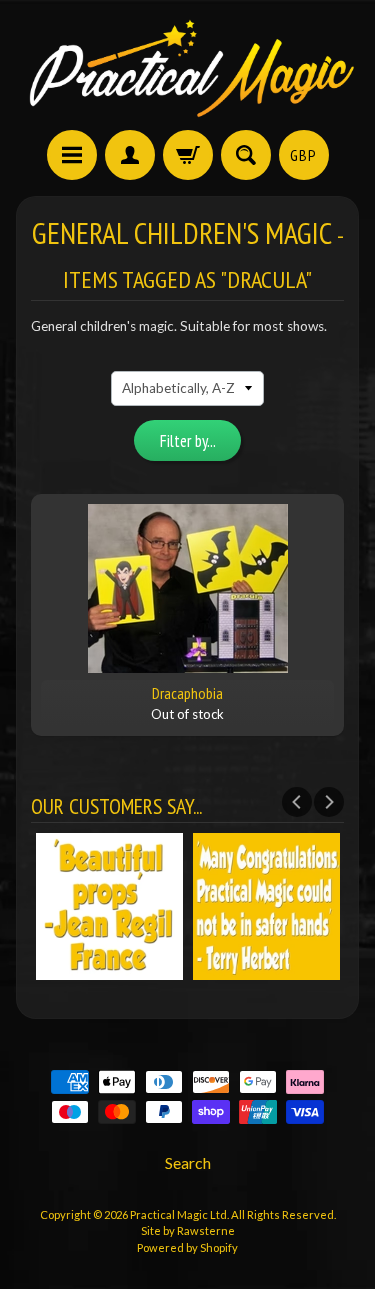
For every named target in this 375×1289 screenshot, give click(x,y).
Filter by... (188, 441)
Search (188, 1162)
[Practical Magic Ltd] (187, 68)
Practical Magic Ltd (178, 1214)
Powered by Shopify (187, 1247)
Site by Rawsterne (188, 1230)
